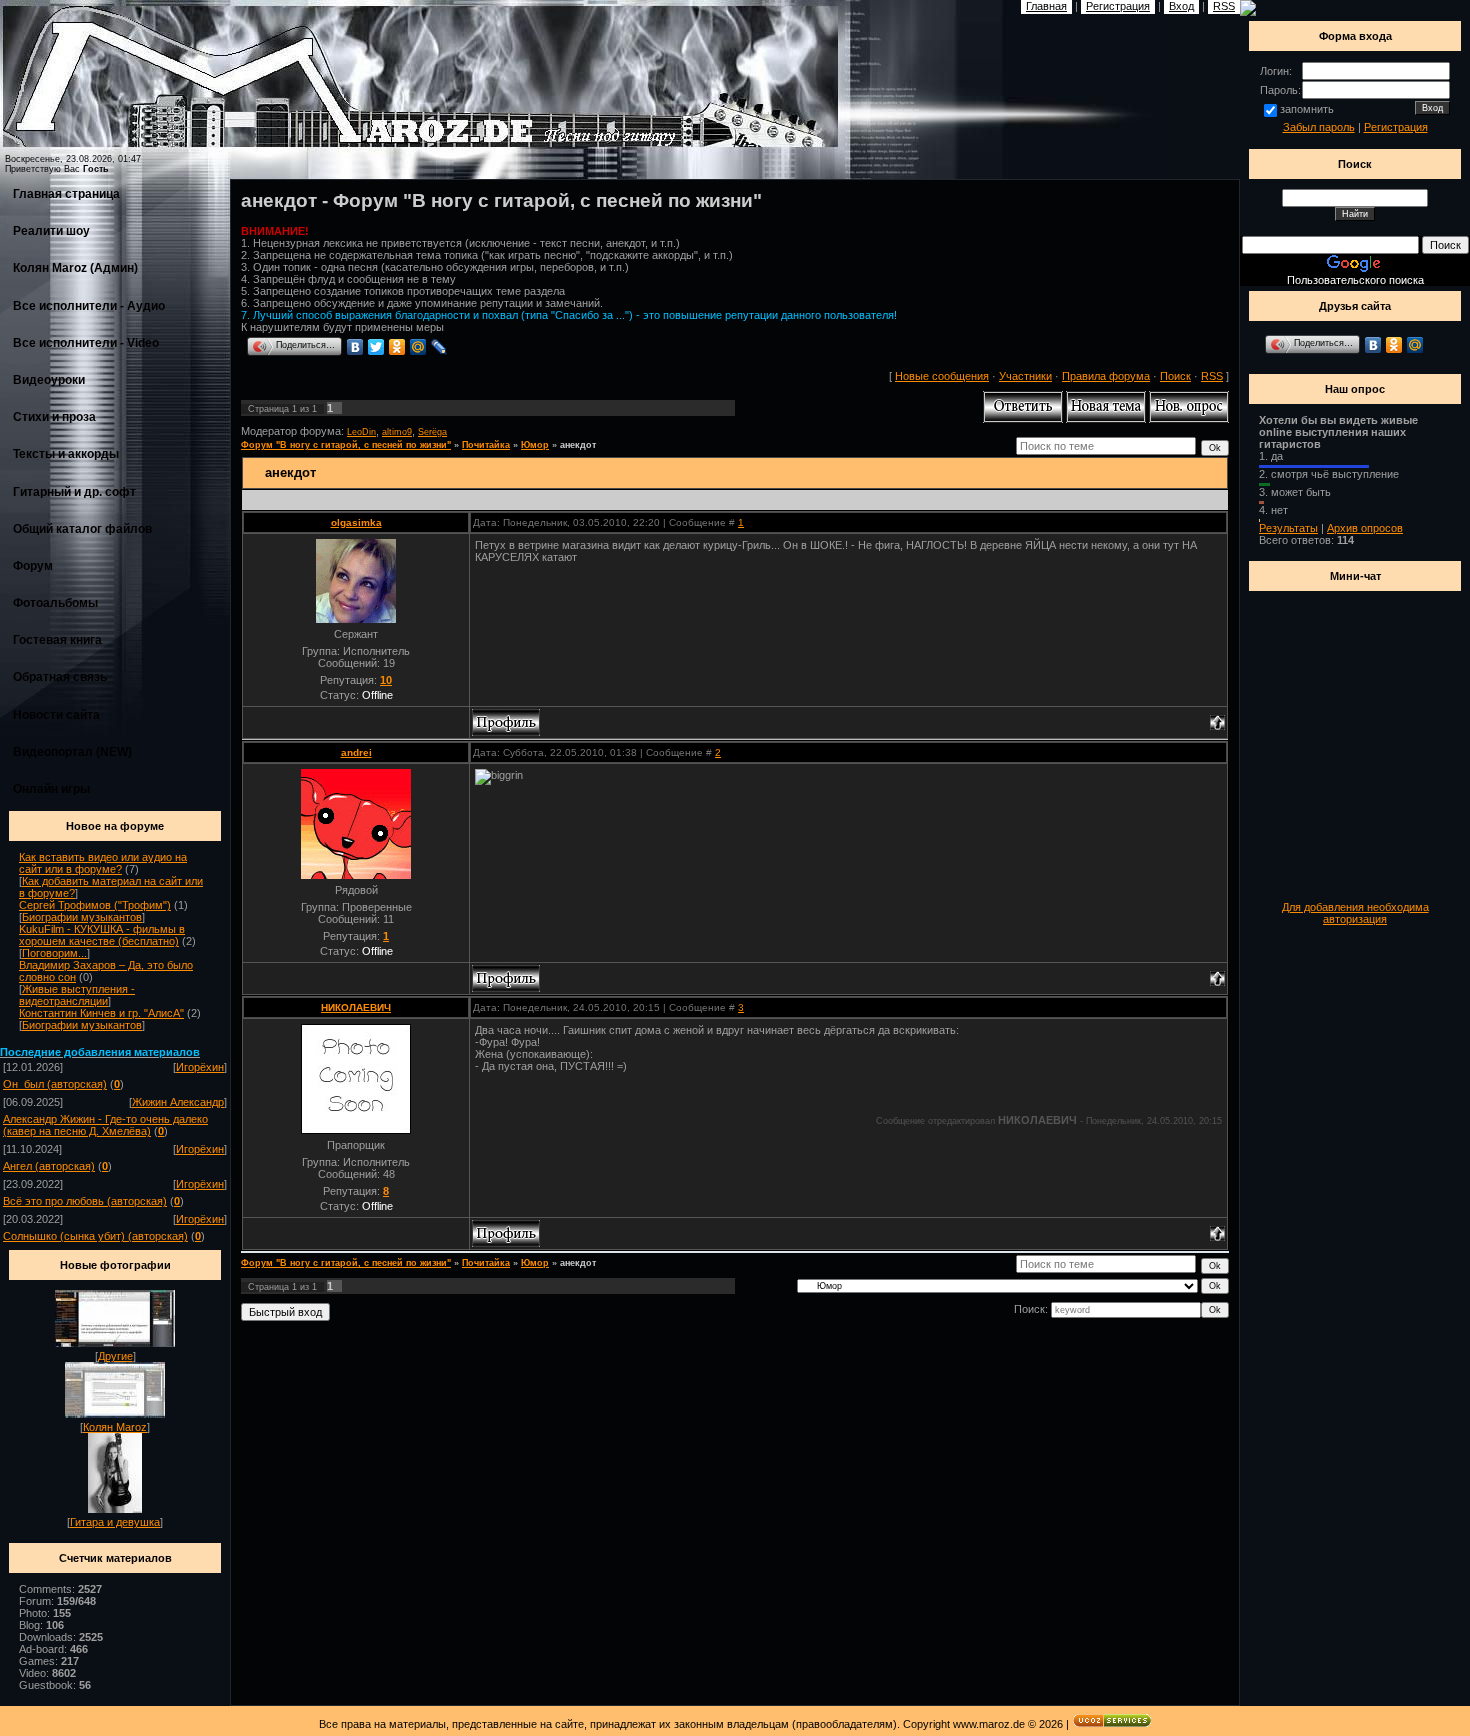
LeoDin (361, 432)
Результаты (1288, 528)
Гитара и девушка (115, 1522)
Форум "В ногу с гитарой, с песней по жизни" (346, 445)
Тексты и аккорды (66, 454)
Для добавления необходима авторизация (1355, 913)
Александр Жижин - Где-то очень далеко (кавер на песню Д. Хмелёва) (105, 1125)
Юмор (535, 445)
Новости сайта (56, 715)
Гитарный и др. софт (74, 492)
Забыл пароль (1319, 127)
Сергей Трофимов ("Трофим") (95, 905)
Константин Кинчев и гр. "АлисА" (101, 1013)
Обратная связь (60, 677)
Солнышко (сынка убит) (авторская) (95, 1236)
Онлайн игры (51, 789)
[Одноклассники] (397, 347)
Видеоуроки (49, 380)
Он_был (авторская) (55, 1084)
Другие (115, 1356)
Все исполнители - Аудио (89, 306)
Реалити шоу (51, 231)
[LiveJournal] (439, 347)
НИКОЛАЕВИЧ (356, 1007)
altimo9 (397, 432)
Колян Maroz (115, 1427)
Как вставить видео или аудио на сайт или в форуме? (103, 863)
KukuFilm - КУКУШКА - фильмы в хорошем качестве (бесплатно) (102, 935)
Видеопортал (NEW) (72, 752)
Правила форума (1106, 376)
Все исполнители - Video (86, 343)
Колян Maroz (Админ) (75, 268)
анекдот (578, 445)
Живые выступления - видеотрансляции (77, 995)
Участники (1025, 376)
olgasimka (356, 522)
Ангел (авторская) (49, 1166)
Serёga (432, 432)
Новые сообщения (942, 376)
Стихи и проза (54, 417)
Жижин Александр (178, 1102)
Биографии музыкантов (82, 917)
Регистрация (1396, 127)
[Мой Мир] (418, 347)
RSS (1212, 376)
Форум (33, 566)
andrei (356, 752)
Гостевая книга (57, 640)
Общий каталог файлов (82, 529)
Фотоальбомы (55, 603)
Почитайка (486, 445)
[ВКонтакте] (355, 347)
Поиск (1175, 376)
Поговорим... (54, 953)
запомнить (1307, 109)
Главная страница (66, 194)
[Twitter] (376, 347)
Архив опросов (1365, 528)
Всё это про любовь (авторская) (85, 1201)
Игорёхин (200, 1067)
